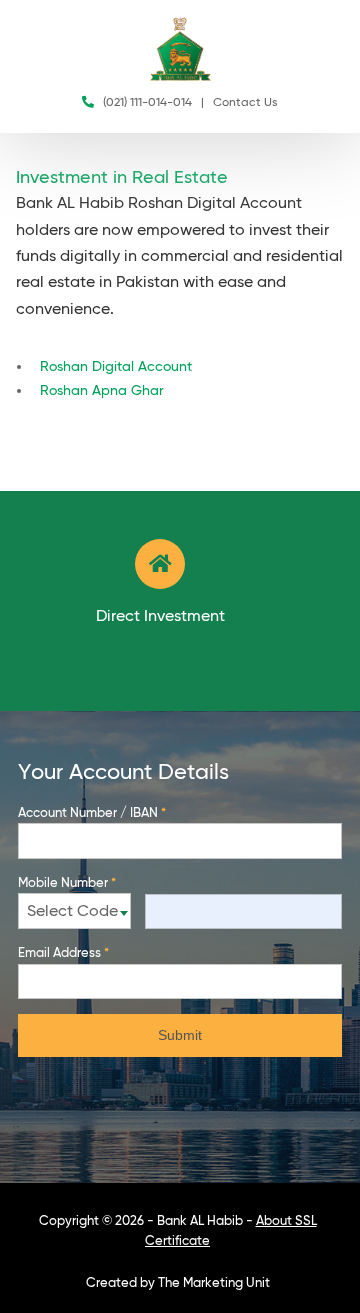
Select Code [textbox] (72, 912)
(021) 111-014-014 (147, 103)
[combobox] (74, 911)
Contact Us (245, 103)
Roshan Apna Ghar (102, 391)
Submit (180, 1035)
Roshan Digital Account (116, 367)
